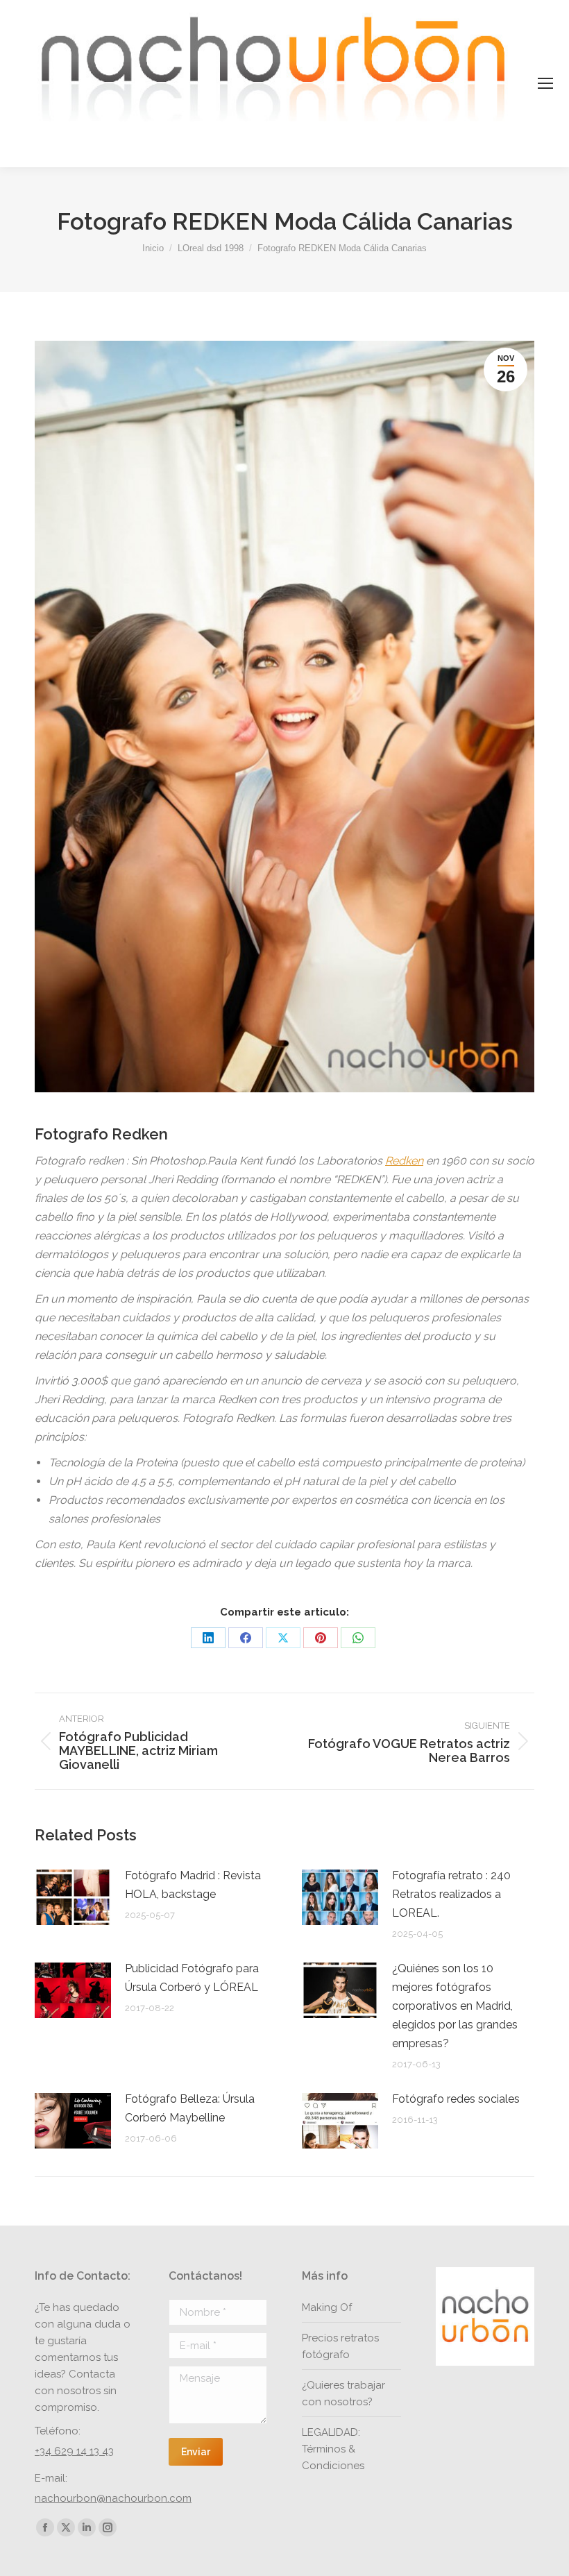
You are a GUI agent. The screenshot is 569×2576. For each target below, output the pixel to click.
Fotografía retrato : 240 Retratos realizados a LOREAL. (451, 1894)
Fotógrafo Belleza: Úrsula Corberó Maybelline (190, 2108)
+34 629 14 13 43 (74, 2451)
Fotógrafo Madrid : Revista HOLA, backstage (193, 1885)
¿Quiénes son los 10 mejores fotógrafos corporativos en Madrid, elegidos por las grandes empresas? (455, 2006)
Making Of (327, 2307)
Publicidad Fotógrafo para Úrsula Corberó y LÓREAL (192, 1978)
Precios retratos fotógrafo (340, 2346)
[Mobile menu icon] (545, 83)
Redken (404, 1161)
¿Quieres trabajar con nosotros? (343, 2393)
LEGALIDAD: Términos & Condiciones (333, 2449)
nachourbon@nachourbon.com (113, 2498)
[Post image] (73, 1897)
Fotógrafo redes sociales (456, 2099)
